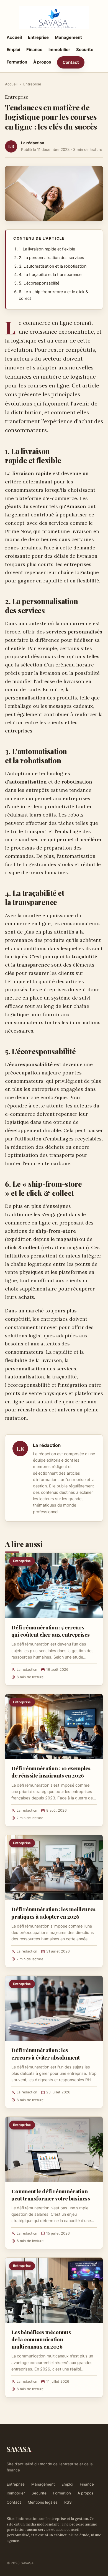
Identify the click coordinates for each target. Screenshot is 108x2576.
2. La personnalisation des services (52, 258)
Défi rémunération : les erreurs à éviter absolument (46, 2053)
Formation (17, 62)
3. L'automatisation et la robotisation (53, 266)
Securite (85, 50)
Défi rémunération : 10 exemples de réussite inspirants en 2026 (51, 1772)
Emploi (13, 50)
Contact (71, 62)
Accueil (14, 37)
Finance (34, 50)
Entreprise (38, 37)
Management (68, 37)
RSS (68, 2502)
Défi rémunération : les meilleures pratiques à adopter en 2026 (53, 1913)
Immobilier (59, 50)
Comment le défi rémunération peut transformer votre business (51, 2195)
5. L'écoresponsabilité (39, 283)
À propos (42, 62)
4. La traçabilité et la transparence (50, 275)
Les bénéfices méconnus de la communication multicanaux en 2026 (41, 2339)
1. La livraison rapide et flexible (47, 249)
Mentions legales (43, 2502)
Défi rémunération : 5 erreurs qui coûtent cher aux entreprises (51, 1631)
